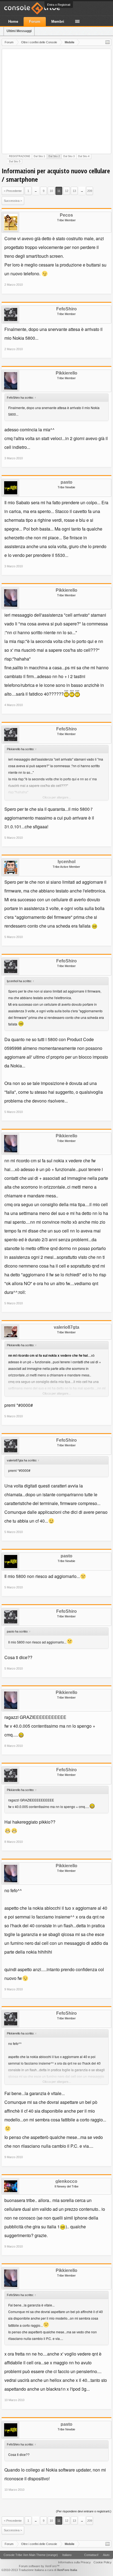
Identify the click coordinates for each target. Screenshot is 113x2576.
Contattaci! (91, 2555)
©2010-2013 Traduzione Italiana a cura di (39, 2570)
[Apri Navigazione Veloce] (108, 42)
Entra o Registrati (59, 5)
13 (74, 191)
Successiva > (13, 201)
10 (51, 191)
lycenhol (67, 862)
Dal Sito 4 (84, 156)
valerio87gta (67, 1327)
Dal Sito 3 (69, 156)
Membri (58, 22)
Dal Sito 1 (39, 156)
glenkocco (66, 2181)
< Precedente (13, 191)
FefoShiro (67, 309)
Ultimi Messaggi (19, 31)
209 (90, 191)
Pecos (66, 215)
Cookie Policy (103, 2562)
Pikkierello (67, 373)
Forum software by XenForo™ (39, 2566)
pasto (67, 482)
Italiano (67, 2555)
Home (13, 22)
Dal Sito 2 (54, 156)
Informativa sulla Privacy (74, 2562)
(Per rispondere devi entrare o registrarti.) (84, 2511)
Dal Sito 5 (15, 161)
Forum (35, 22)
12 (67, 191)
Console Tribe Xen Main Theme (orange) (31, 2555)
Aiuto (106, 2555)
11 (59, 191)
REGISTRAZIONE (20, 156)
